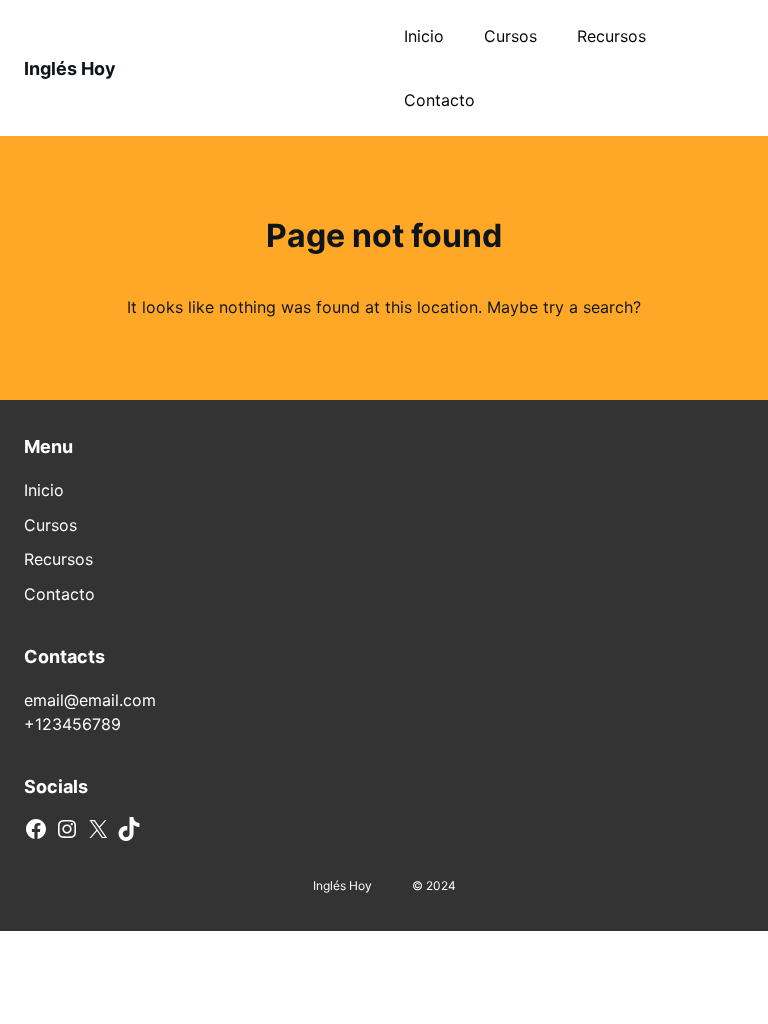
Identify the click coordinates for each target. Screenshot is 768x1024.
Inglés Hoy (70, 68)
